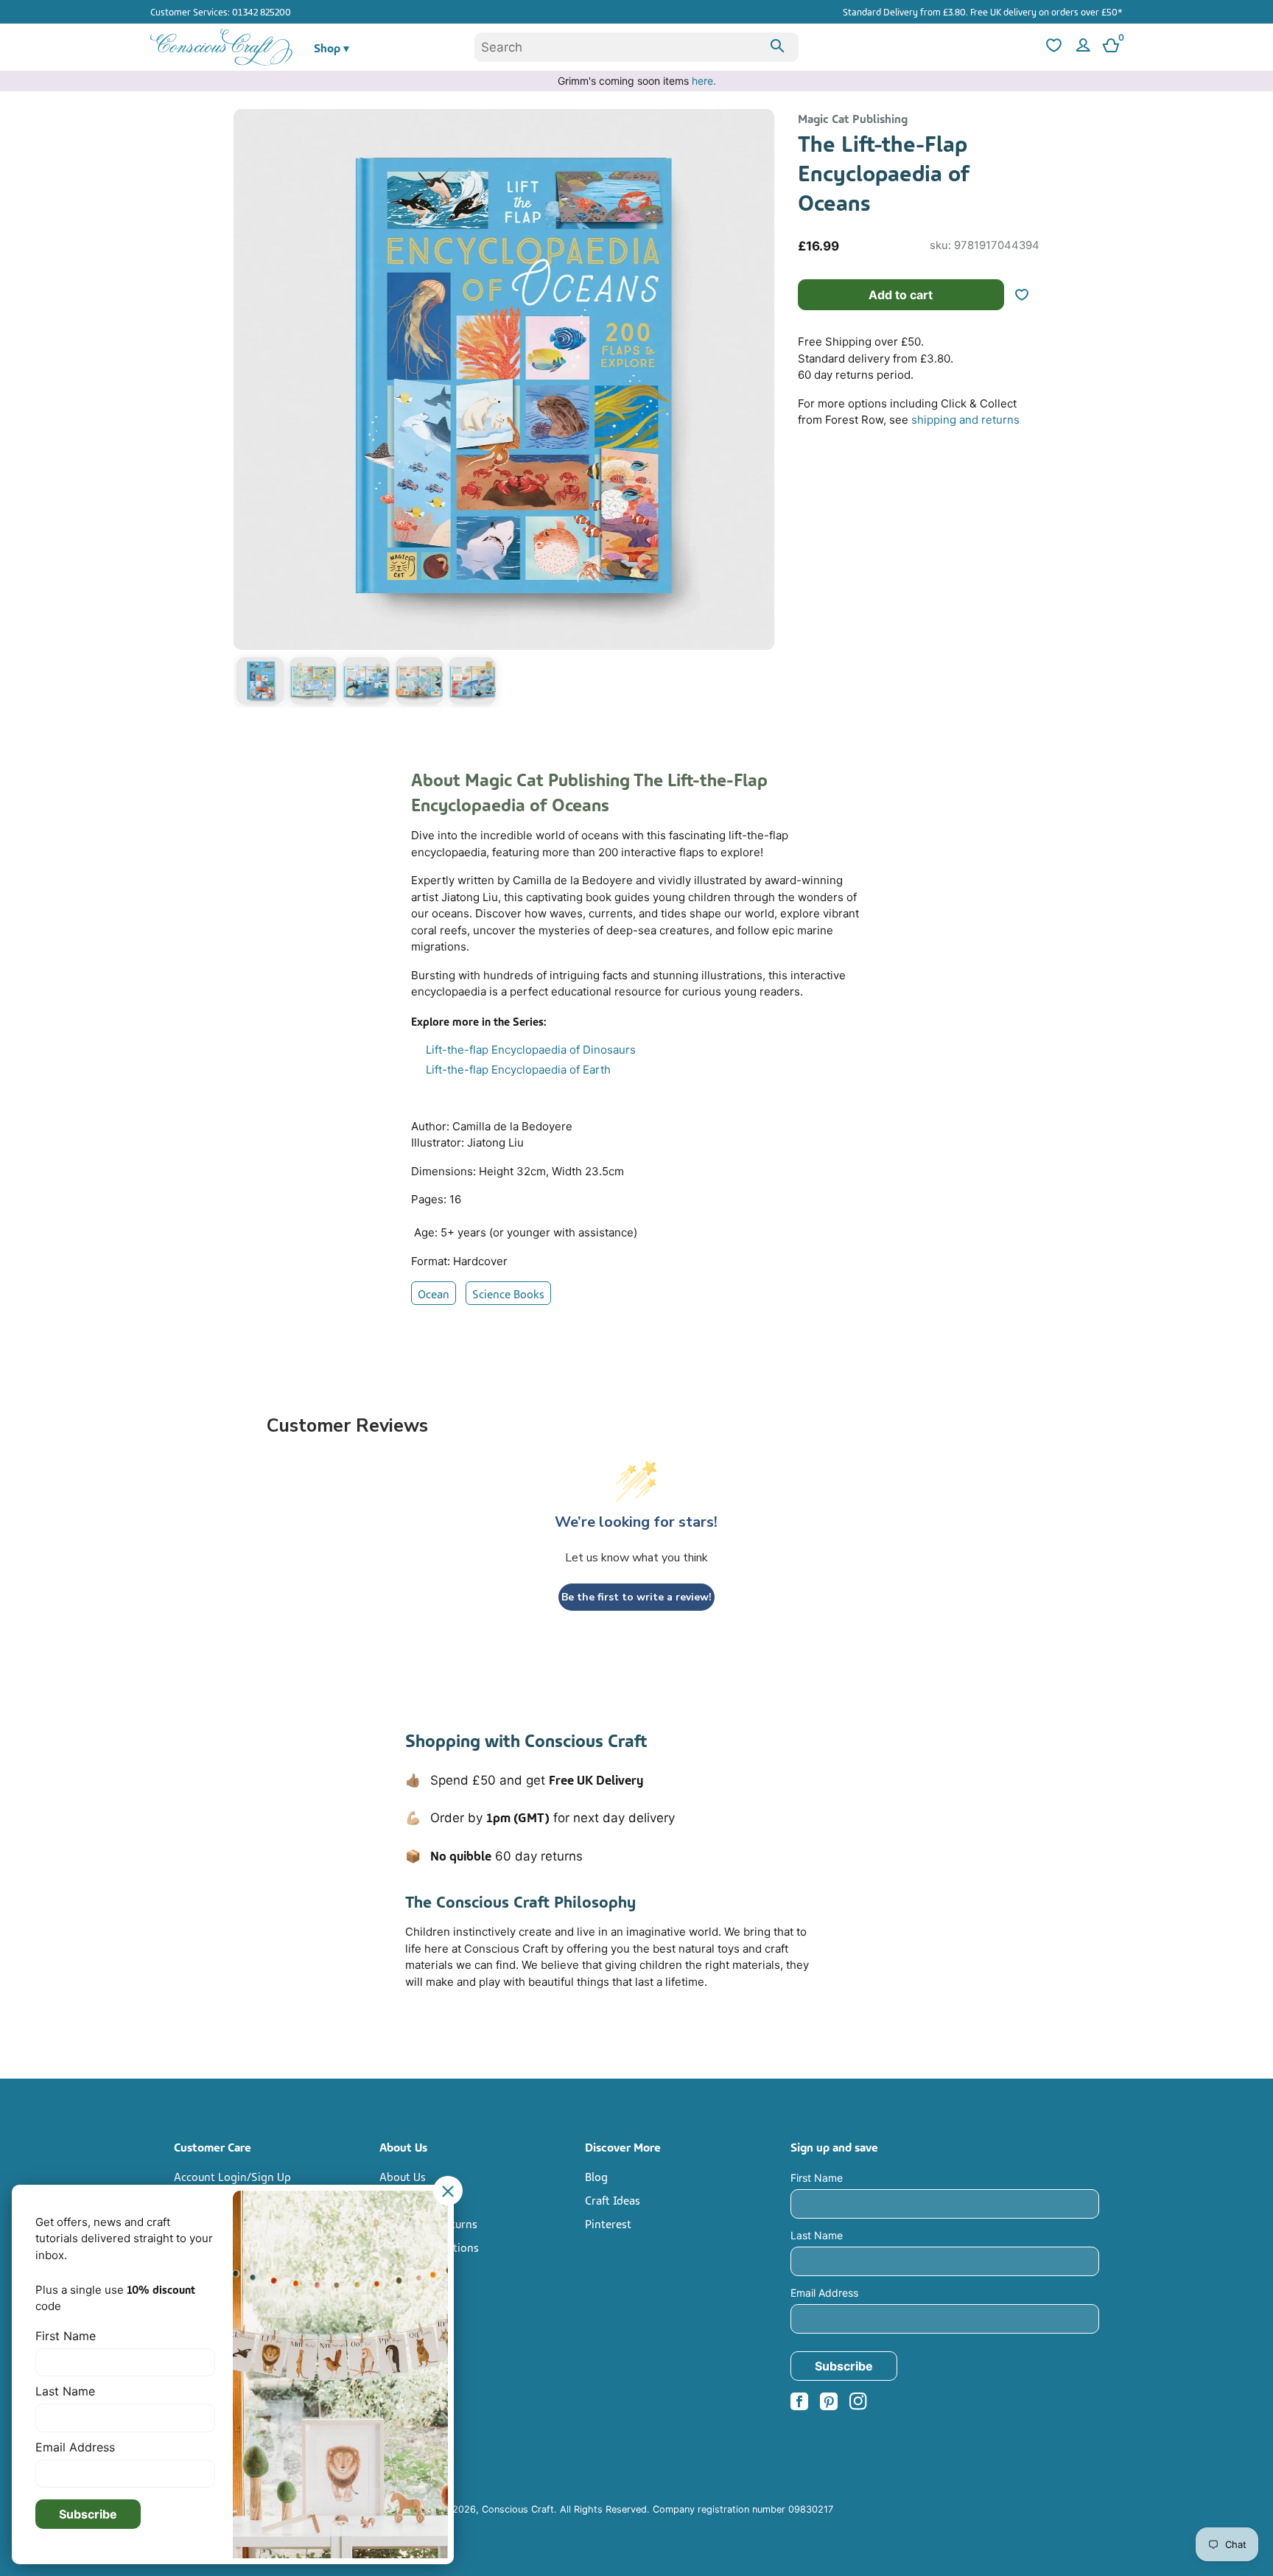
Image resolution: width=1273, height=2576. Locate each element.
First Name (817, 2178)
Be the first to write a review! (636, 1597)
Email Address (824, 2293)
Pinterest (608, 2223)
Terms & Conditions (429, 2247)
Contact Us (407, 2199)
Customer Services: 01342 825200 (221, 11)
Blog (596, 2176)
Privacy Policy (414, 2270)
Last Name (817, 2235)
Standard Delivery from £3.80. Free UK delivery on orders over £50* (983, 11)
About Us (403, 2176)
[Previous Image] (248, 411)
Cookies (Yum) (415, 2294)
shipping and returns (965, 420)
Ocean (434, 1293)
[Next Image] (760, 411)
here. (704, 81)
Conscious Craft (518, 2509)
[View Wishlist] (1052, 48)
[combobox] (636, 47)
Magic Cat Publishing (853, 118)
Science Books (508, 1293)
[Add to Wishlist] (1028, 295)
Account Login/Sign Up (232, 2176)
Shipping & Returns (428, 2223)
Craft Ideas (613, 2199)
